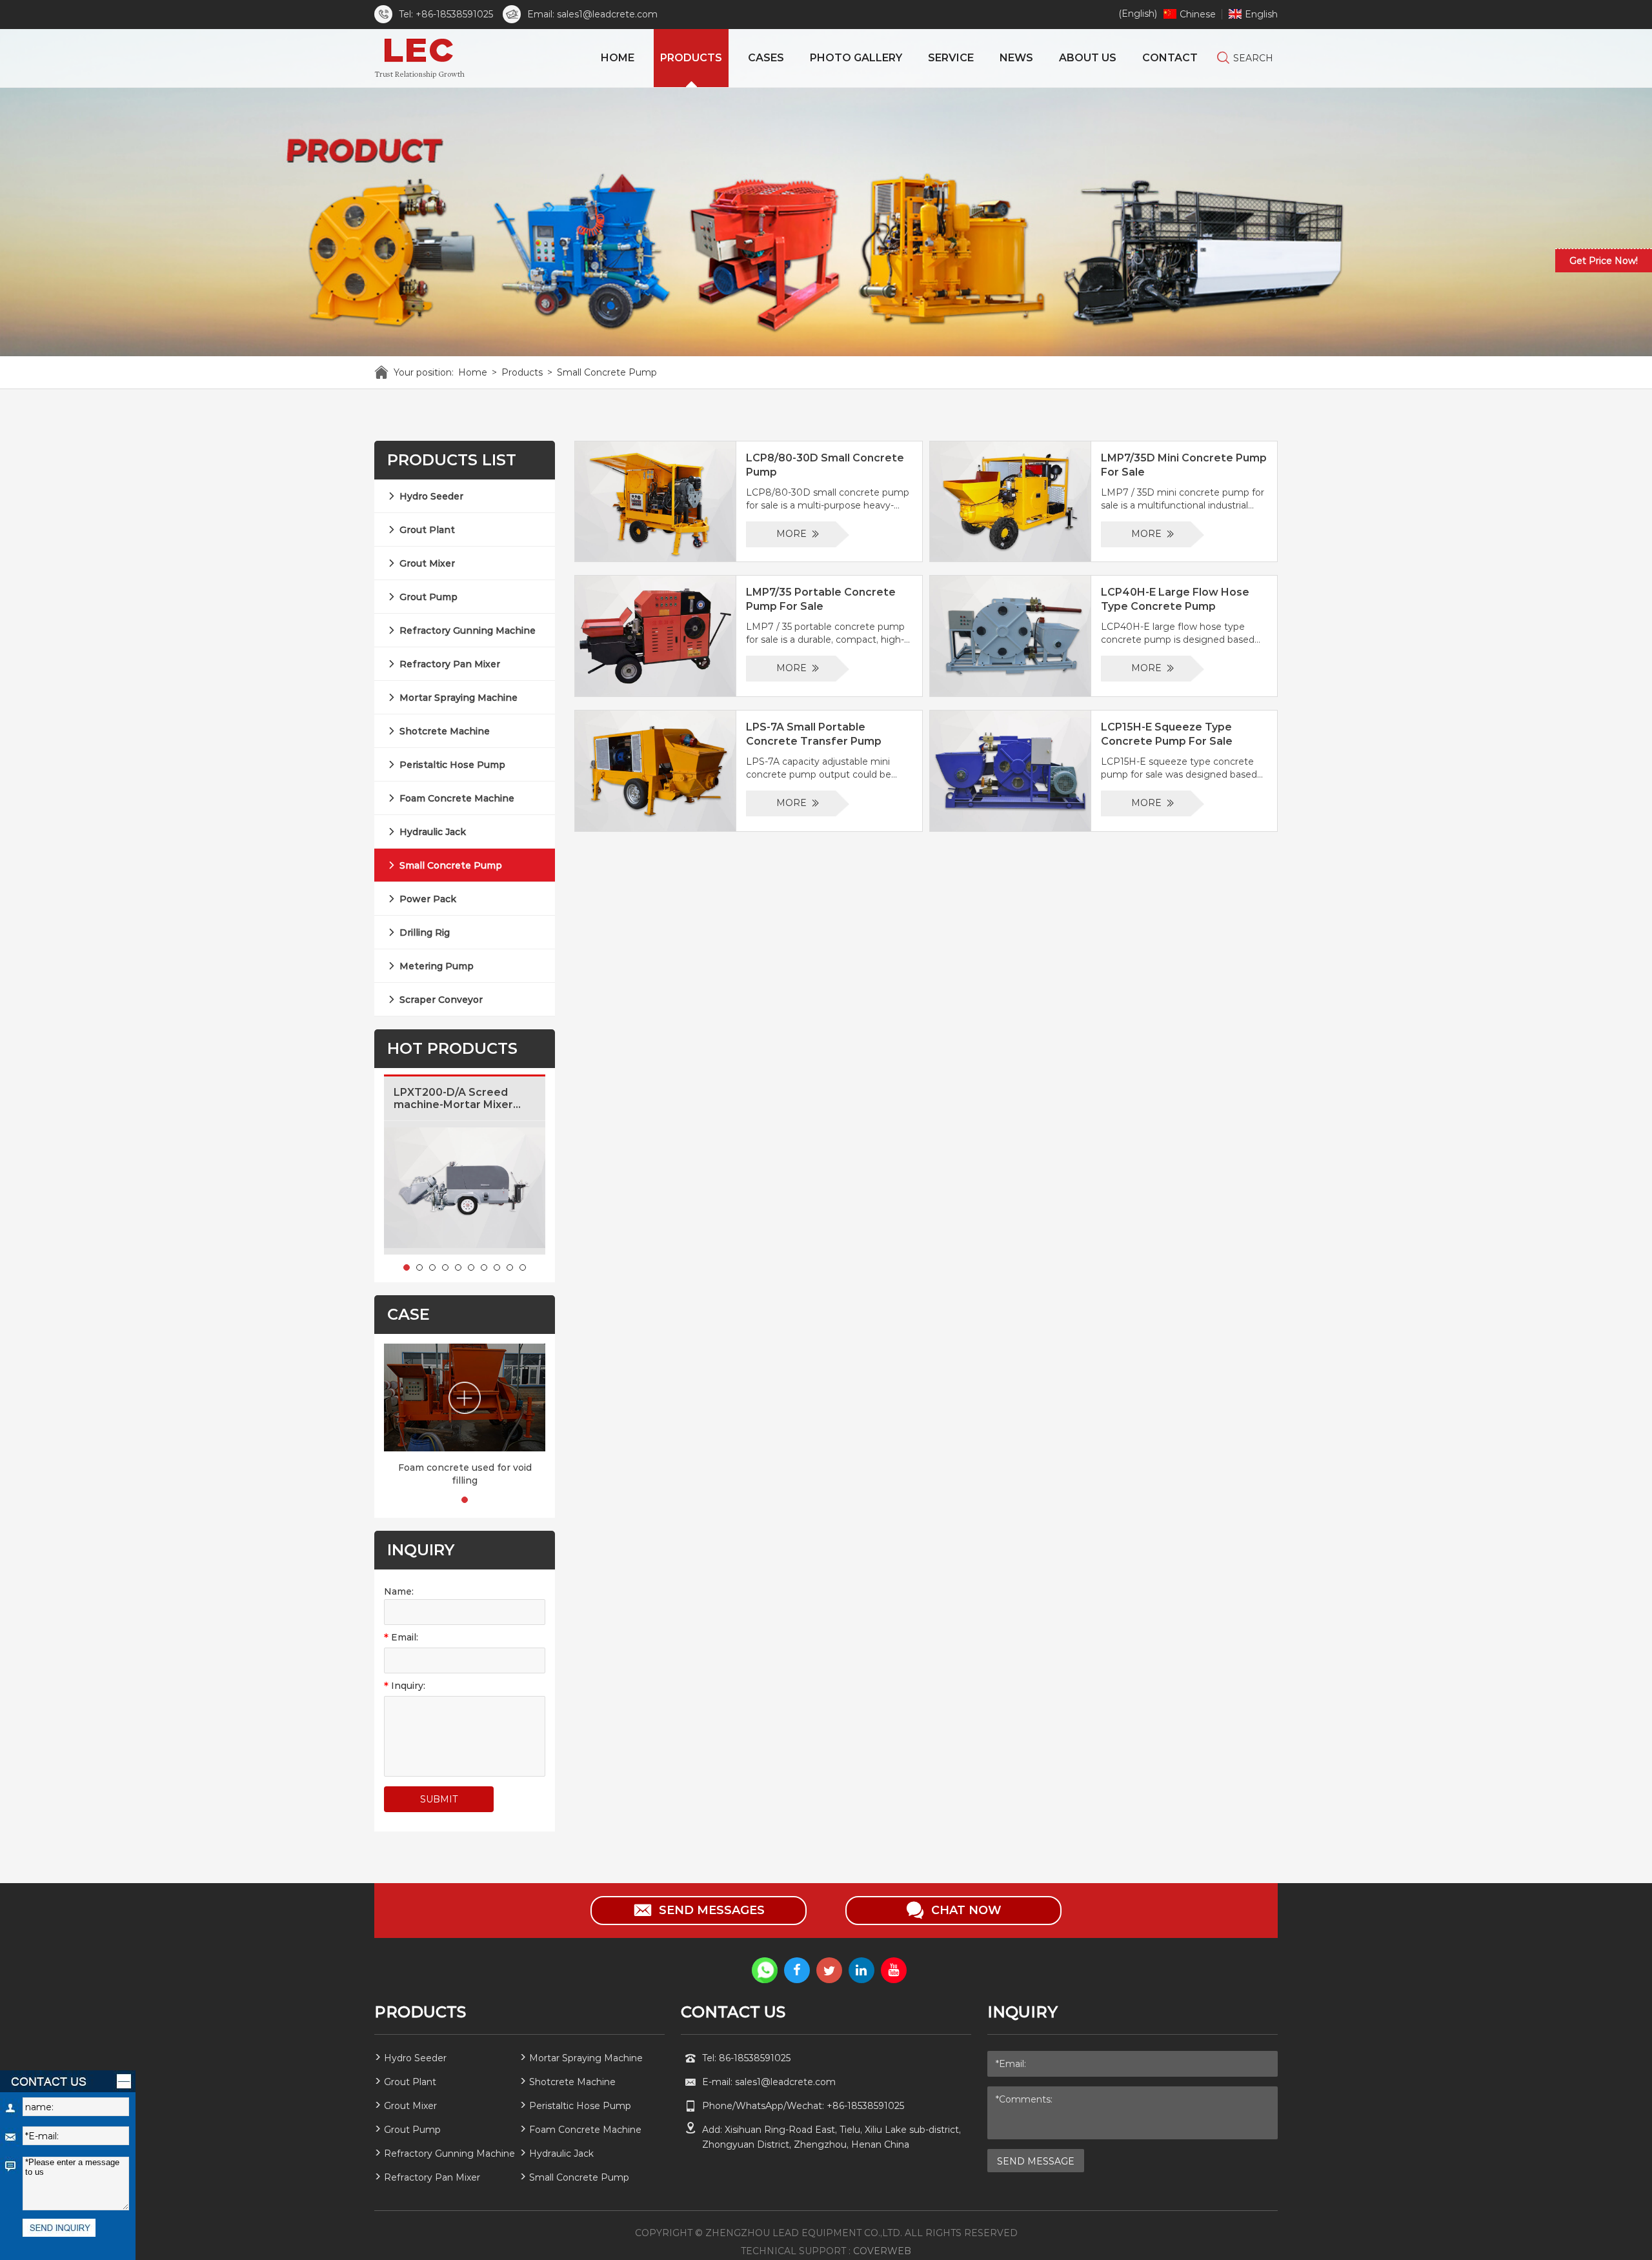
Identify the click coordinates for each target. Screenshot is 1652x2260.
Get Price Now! (1604, 261)
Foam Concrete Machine (457, 798)
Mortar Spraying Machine (458, 698)
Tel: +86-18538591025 (446, 14)
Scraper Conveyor (441, 1000)
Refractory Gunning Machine (468, 631)
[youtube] (894, 1970)
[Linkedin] (861, 1970)
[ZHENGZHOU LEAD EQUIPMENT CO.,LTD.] (422, 58)
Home (473, 372)
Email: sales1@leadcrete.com (592, 14)
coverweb (882, 2251)
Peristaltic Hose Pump (452, 765)
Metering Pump (437, 966)
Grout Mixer (427, 563)
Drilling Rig (425, 933)
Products (522, 372)
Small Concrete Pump (607, 372)
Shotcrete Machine (445, 731)
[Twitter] (829, 1970)
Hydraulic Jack (433, 832)
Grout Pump (428, 597)
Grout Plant (427, 530)
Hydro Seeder (431, 496)
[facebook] (797, 1970)
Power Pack (428, 899)
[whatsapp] (765, 1970)
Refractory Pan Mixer (450, 664)
